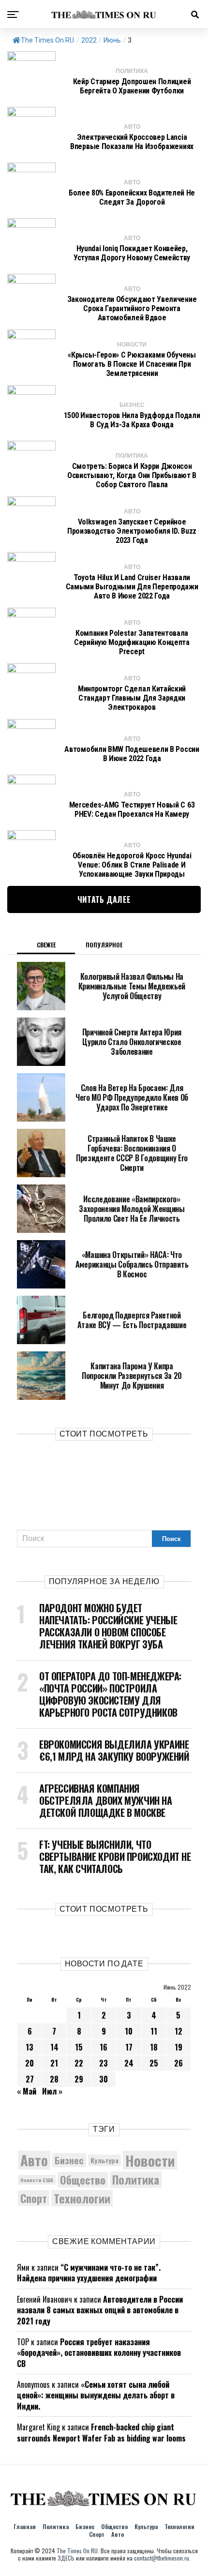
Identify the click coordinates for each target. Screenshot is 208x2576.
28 (54, 2079)
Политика (136, 2180)
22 (79, 2063)
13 (30, 2047)
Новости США (37, 2180)
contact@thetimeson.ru (162, 2558)
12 (178, 2031)
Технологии (82, 2198)
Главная (25, 2526)
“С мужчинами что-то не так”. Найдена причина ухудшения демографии (89, 2273)
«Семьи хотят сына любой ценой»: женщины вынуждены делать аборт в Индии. (96, 2395)
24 (129, 2063)
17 (129, 2047)
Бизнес (69, 2160)
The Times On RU (47, 40)
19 (178, 2047)
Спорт (34, 2198)
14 (54, 2047)
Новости (150, 2160)
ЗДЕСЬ (66, 2558)
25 (154, 2063)
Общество (83, 2180)
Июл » (52, 2091)
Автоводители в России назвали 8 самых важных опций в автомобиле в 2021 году (100, 2310)
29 (79, 2079)
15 (79, 2047)
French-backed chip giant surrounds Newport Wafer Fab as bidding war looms (101, 2432)
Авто (34, 2160)
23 (104, 2063)
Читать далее (104, 899)
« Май (27, 2091)
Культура (104, 2160)
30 (104, 2079)
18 (154, 2047)
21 (54, 2063)
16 (104, 2047)
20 (30, 2063)
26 (178, 2063)
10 (129, 2031)
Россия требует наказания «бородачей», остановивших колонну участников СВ (99, 2353)
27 (30, 2079)
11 (154, 2031)
